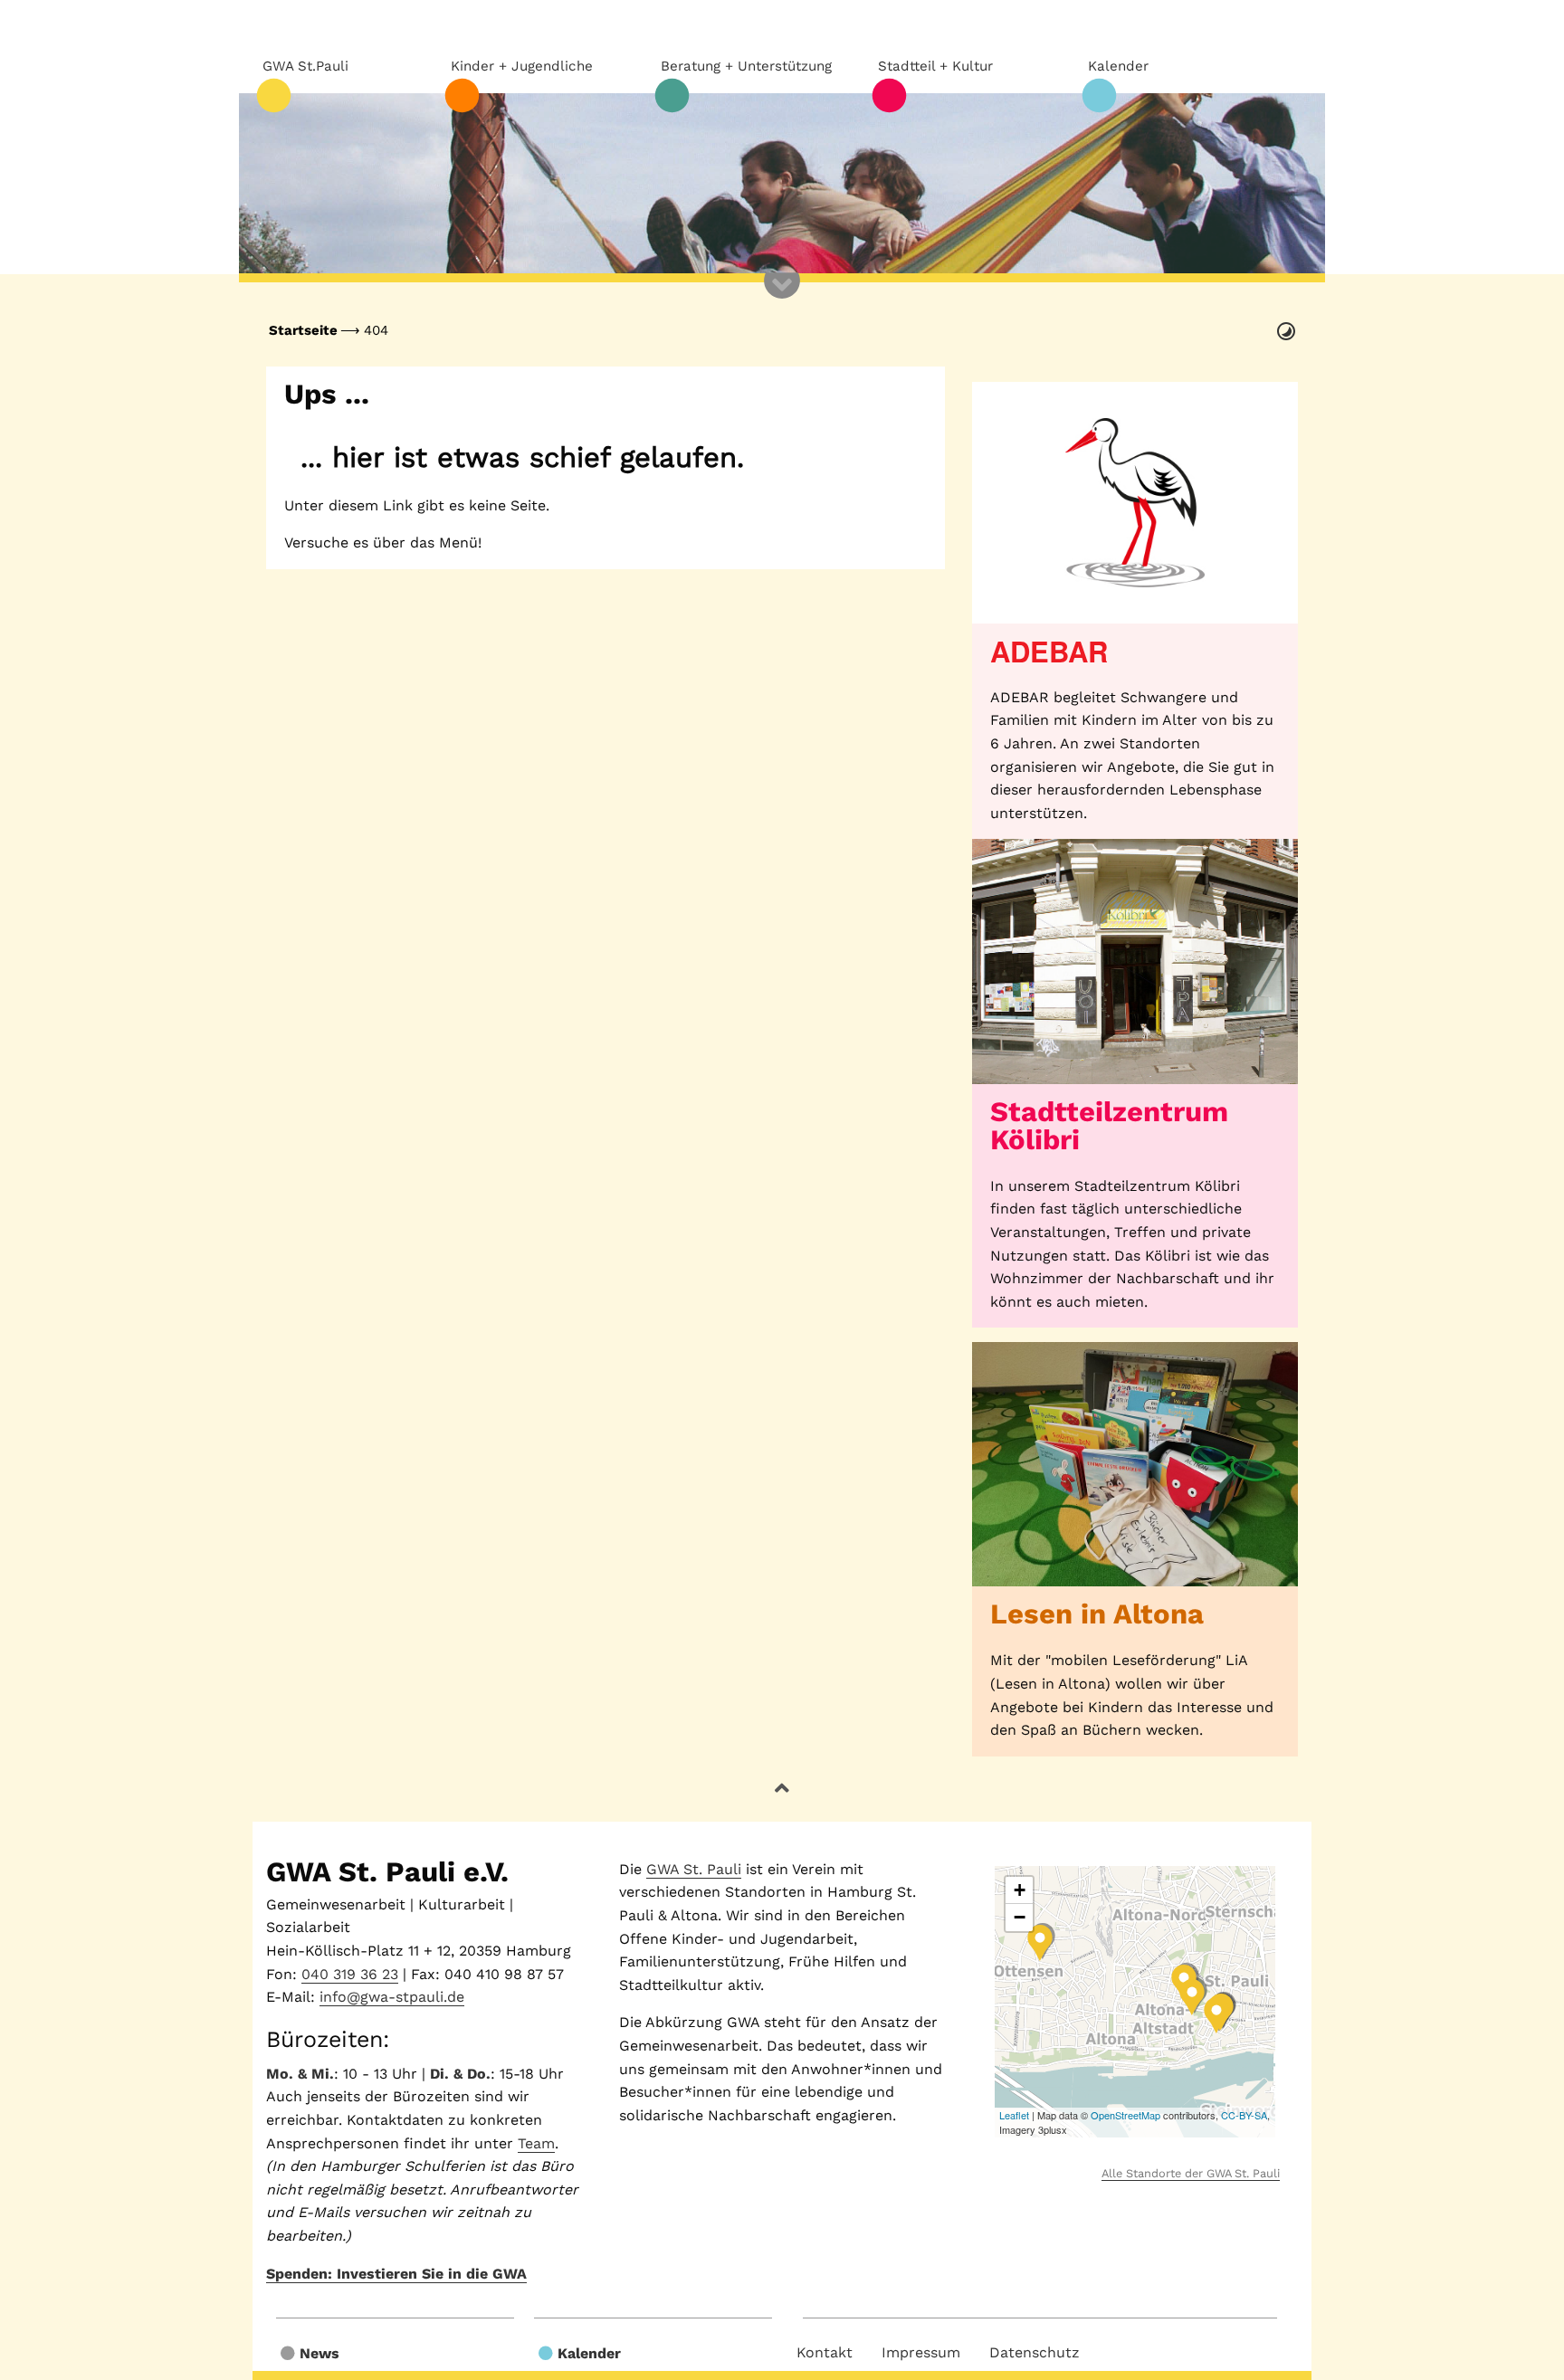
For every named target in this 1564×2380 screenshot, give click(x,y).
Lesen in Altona (1097, 1614)
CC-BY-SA (1244, 2115)
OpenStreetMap (1125, 2115)
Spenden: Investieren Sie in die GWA (396, 2274)
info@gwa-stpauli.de (392, 1997)
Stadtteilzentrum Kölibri (1109, 1126)
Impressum (921, 2352)
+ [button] (1020, 1890)
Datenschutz (1035, 2352)
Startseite (303, 330)
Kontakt (825, 2352)
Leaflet (1014, 2115)
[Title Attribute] (1135, 503)
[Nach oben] (782, 1789)
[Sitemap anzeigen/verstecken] (782, 298)
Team (536, 2143)
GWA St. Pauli (694, 1869)
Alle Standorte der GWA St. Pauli (1191, 2173)
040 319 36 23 (350, 1974)
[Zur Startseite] (782, 184)
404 (376, 330)
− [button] (1020, 1917)
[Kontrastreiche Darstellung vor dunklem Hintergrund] (1286, 331)
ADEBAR (1049, 651)
